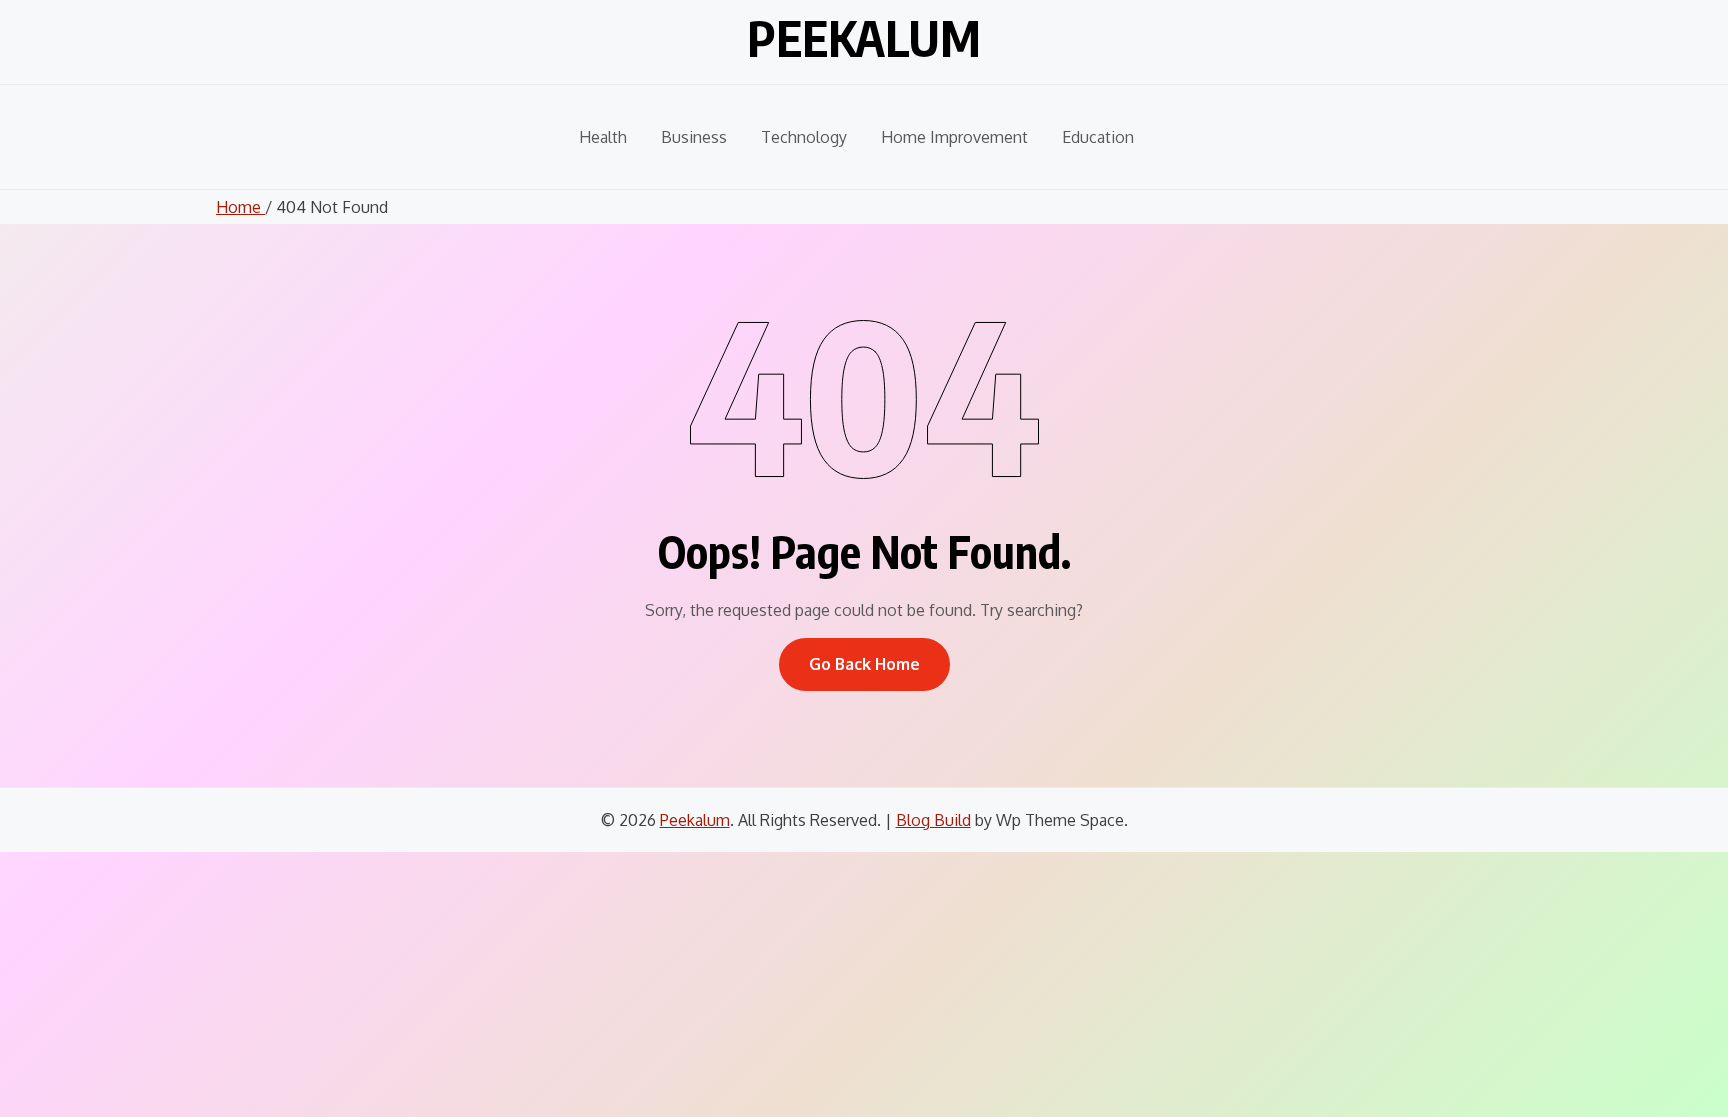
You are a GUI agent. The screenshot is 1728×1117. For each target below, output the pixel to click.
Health (603, 137)
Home (240, 207)
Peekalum (864, 38)
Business (694, 137)
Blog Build (933, 820)
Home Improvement (954, 137)
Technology (804, 137)
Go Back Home (864, 664)
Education (1098, 137)
